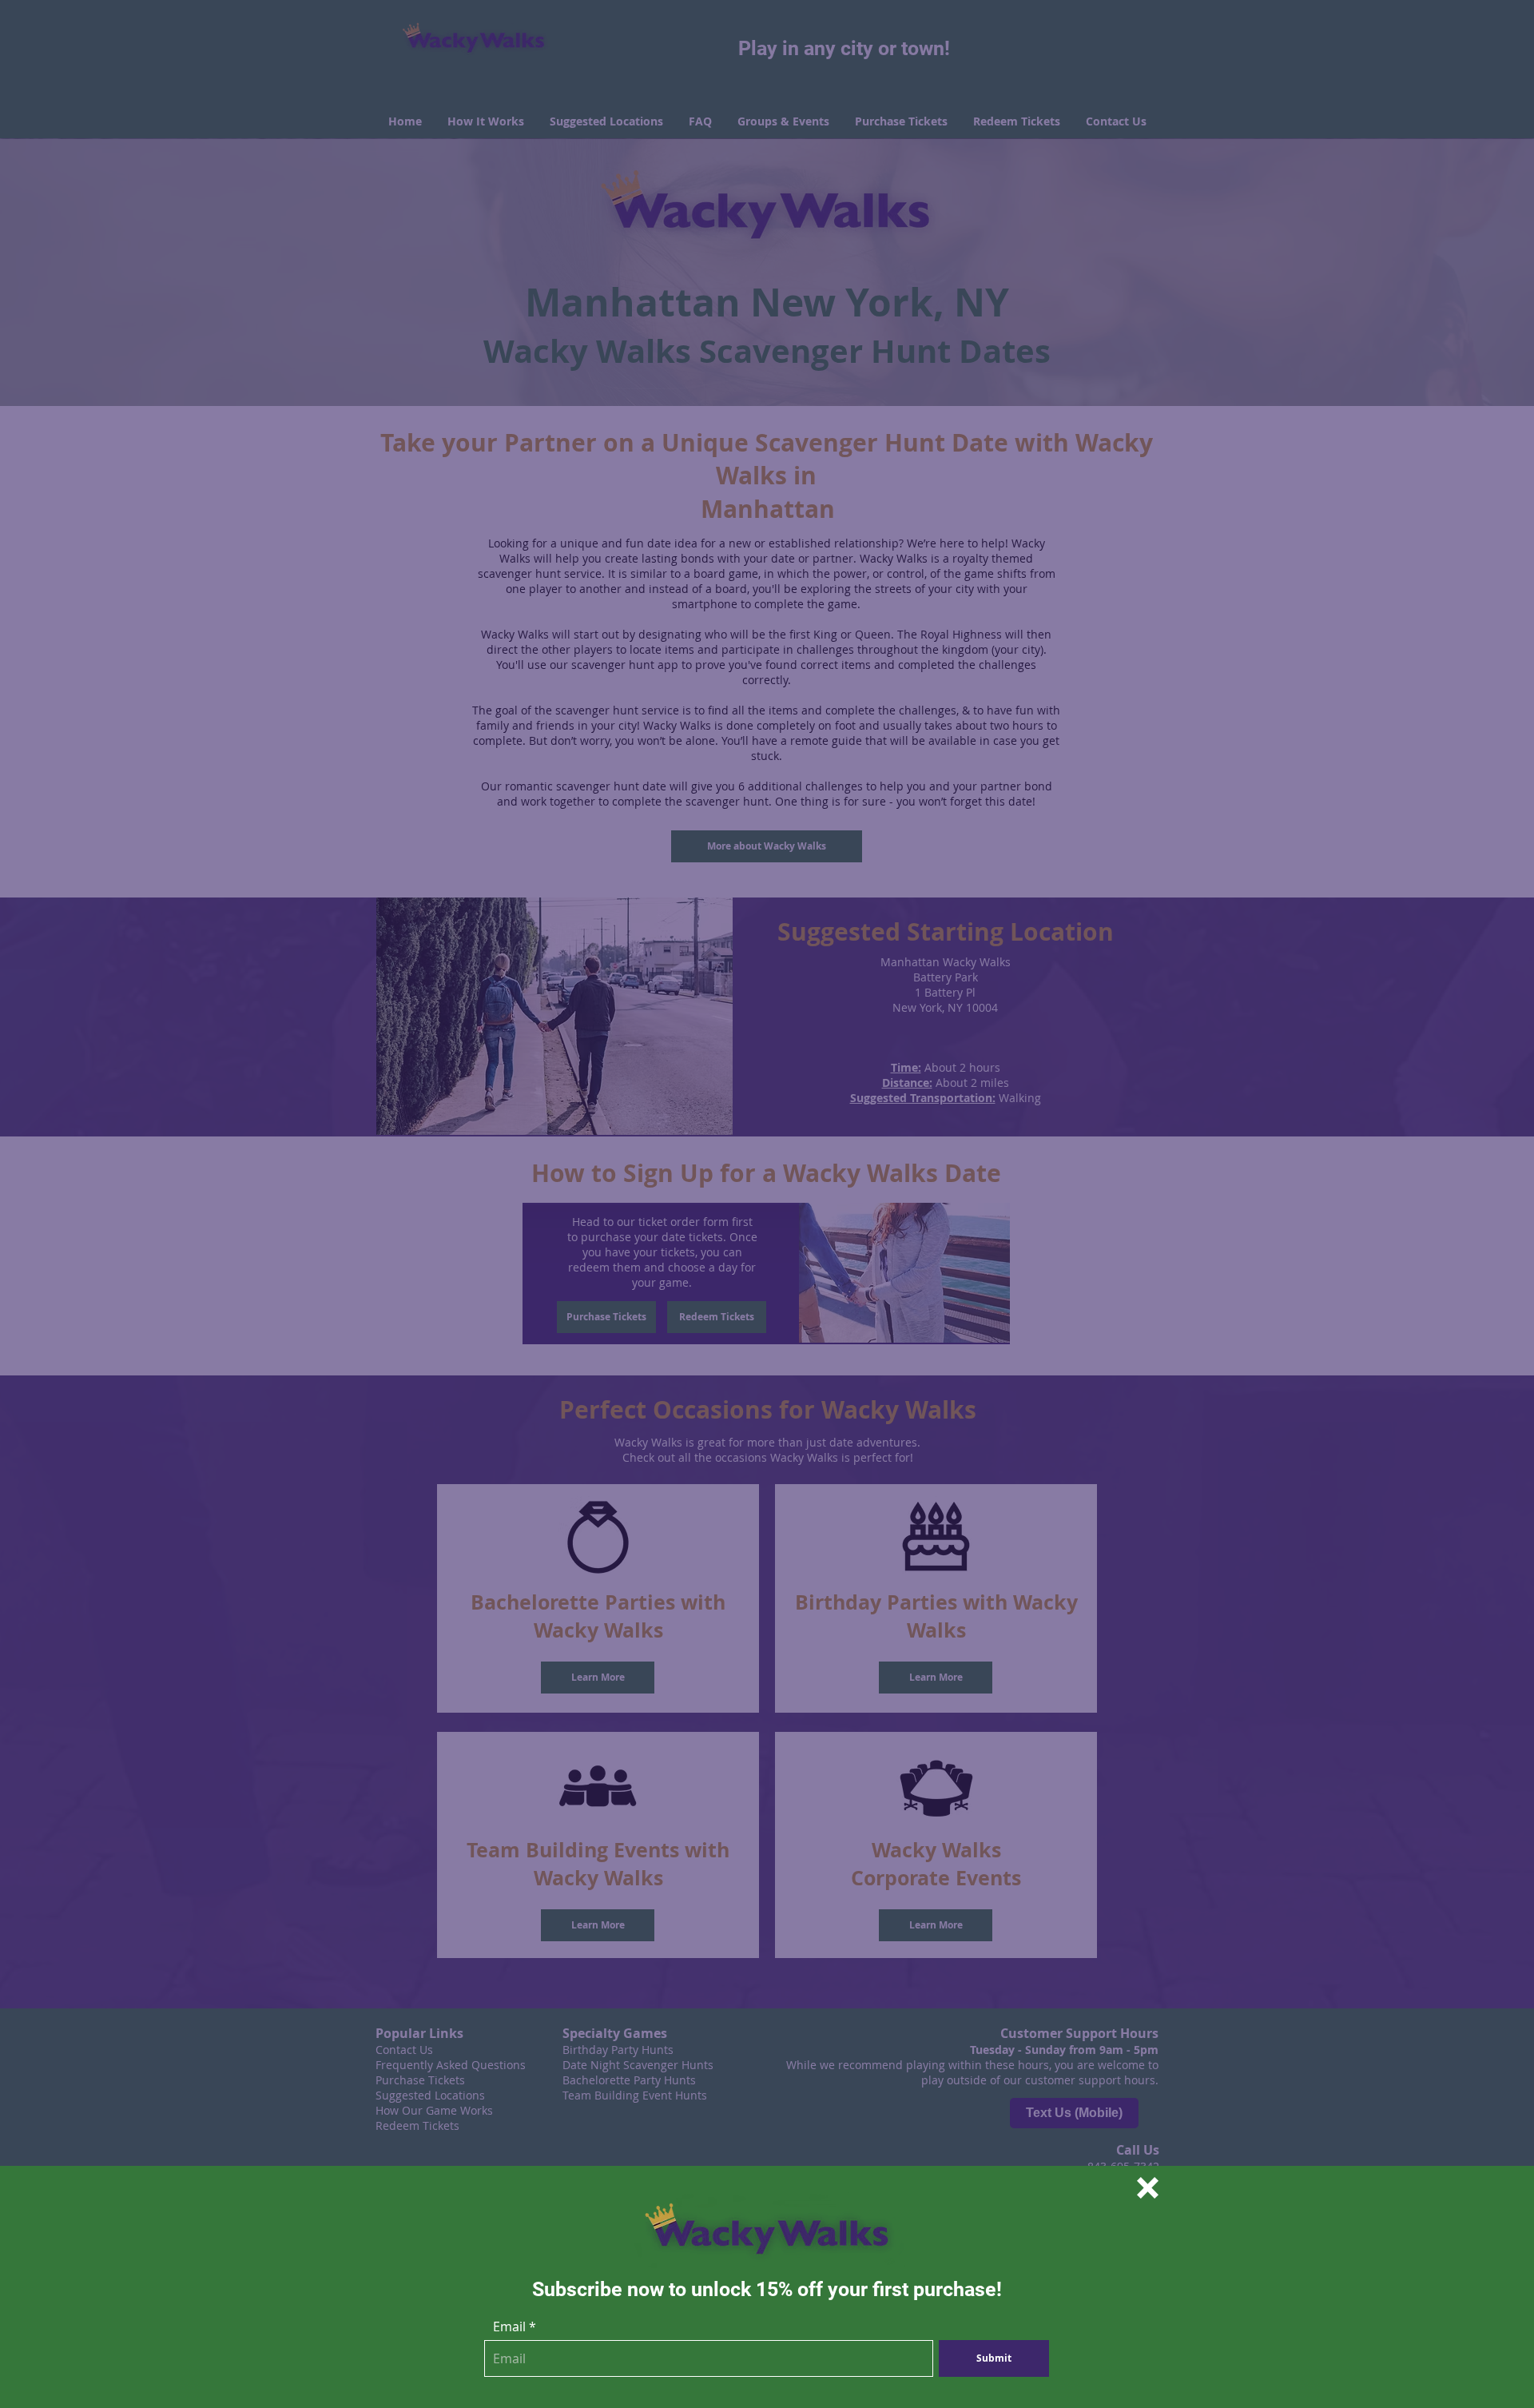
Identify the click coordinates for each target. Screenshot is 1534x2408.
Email (509, 2326)
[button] (1148, 2188)
